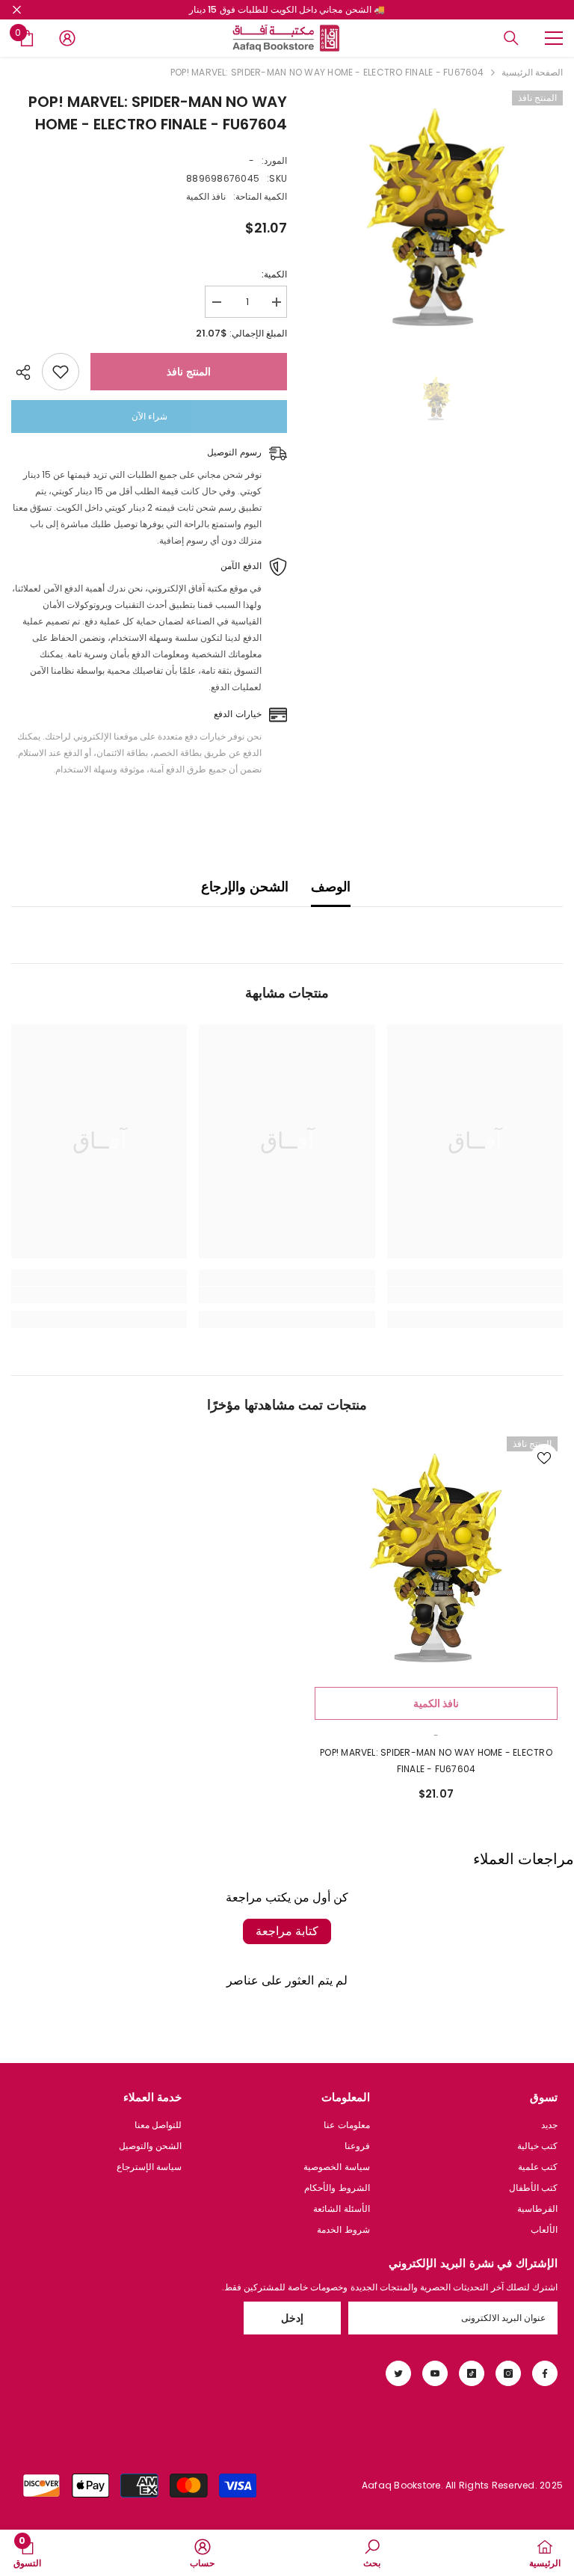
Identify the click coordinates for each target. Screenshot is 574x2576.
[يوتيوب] (435, 2373)
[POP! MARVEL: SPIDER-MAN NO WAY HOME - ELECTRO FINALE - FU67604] (436, 1558)
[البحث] (511, 38)
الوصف (331, 886)
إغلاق (17, 10)
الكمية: (274, 274)
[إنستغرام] (508, 2373)
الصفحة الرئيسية (532, 72)
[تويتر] (398, 2373)
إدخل (292, 2318)
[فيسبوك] (545, 2373)
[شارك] (27, 372)
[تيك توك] (472, 2373)
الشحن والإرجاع (244, 886)
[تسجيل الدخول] (67, 38)
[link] (475, 1295)
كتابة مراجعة (287, 1931)
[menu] (554, 38)
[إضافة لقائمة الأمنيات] (61, 372)
